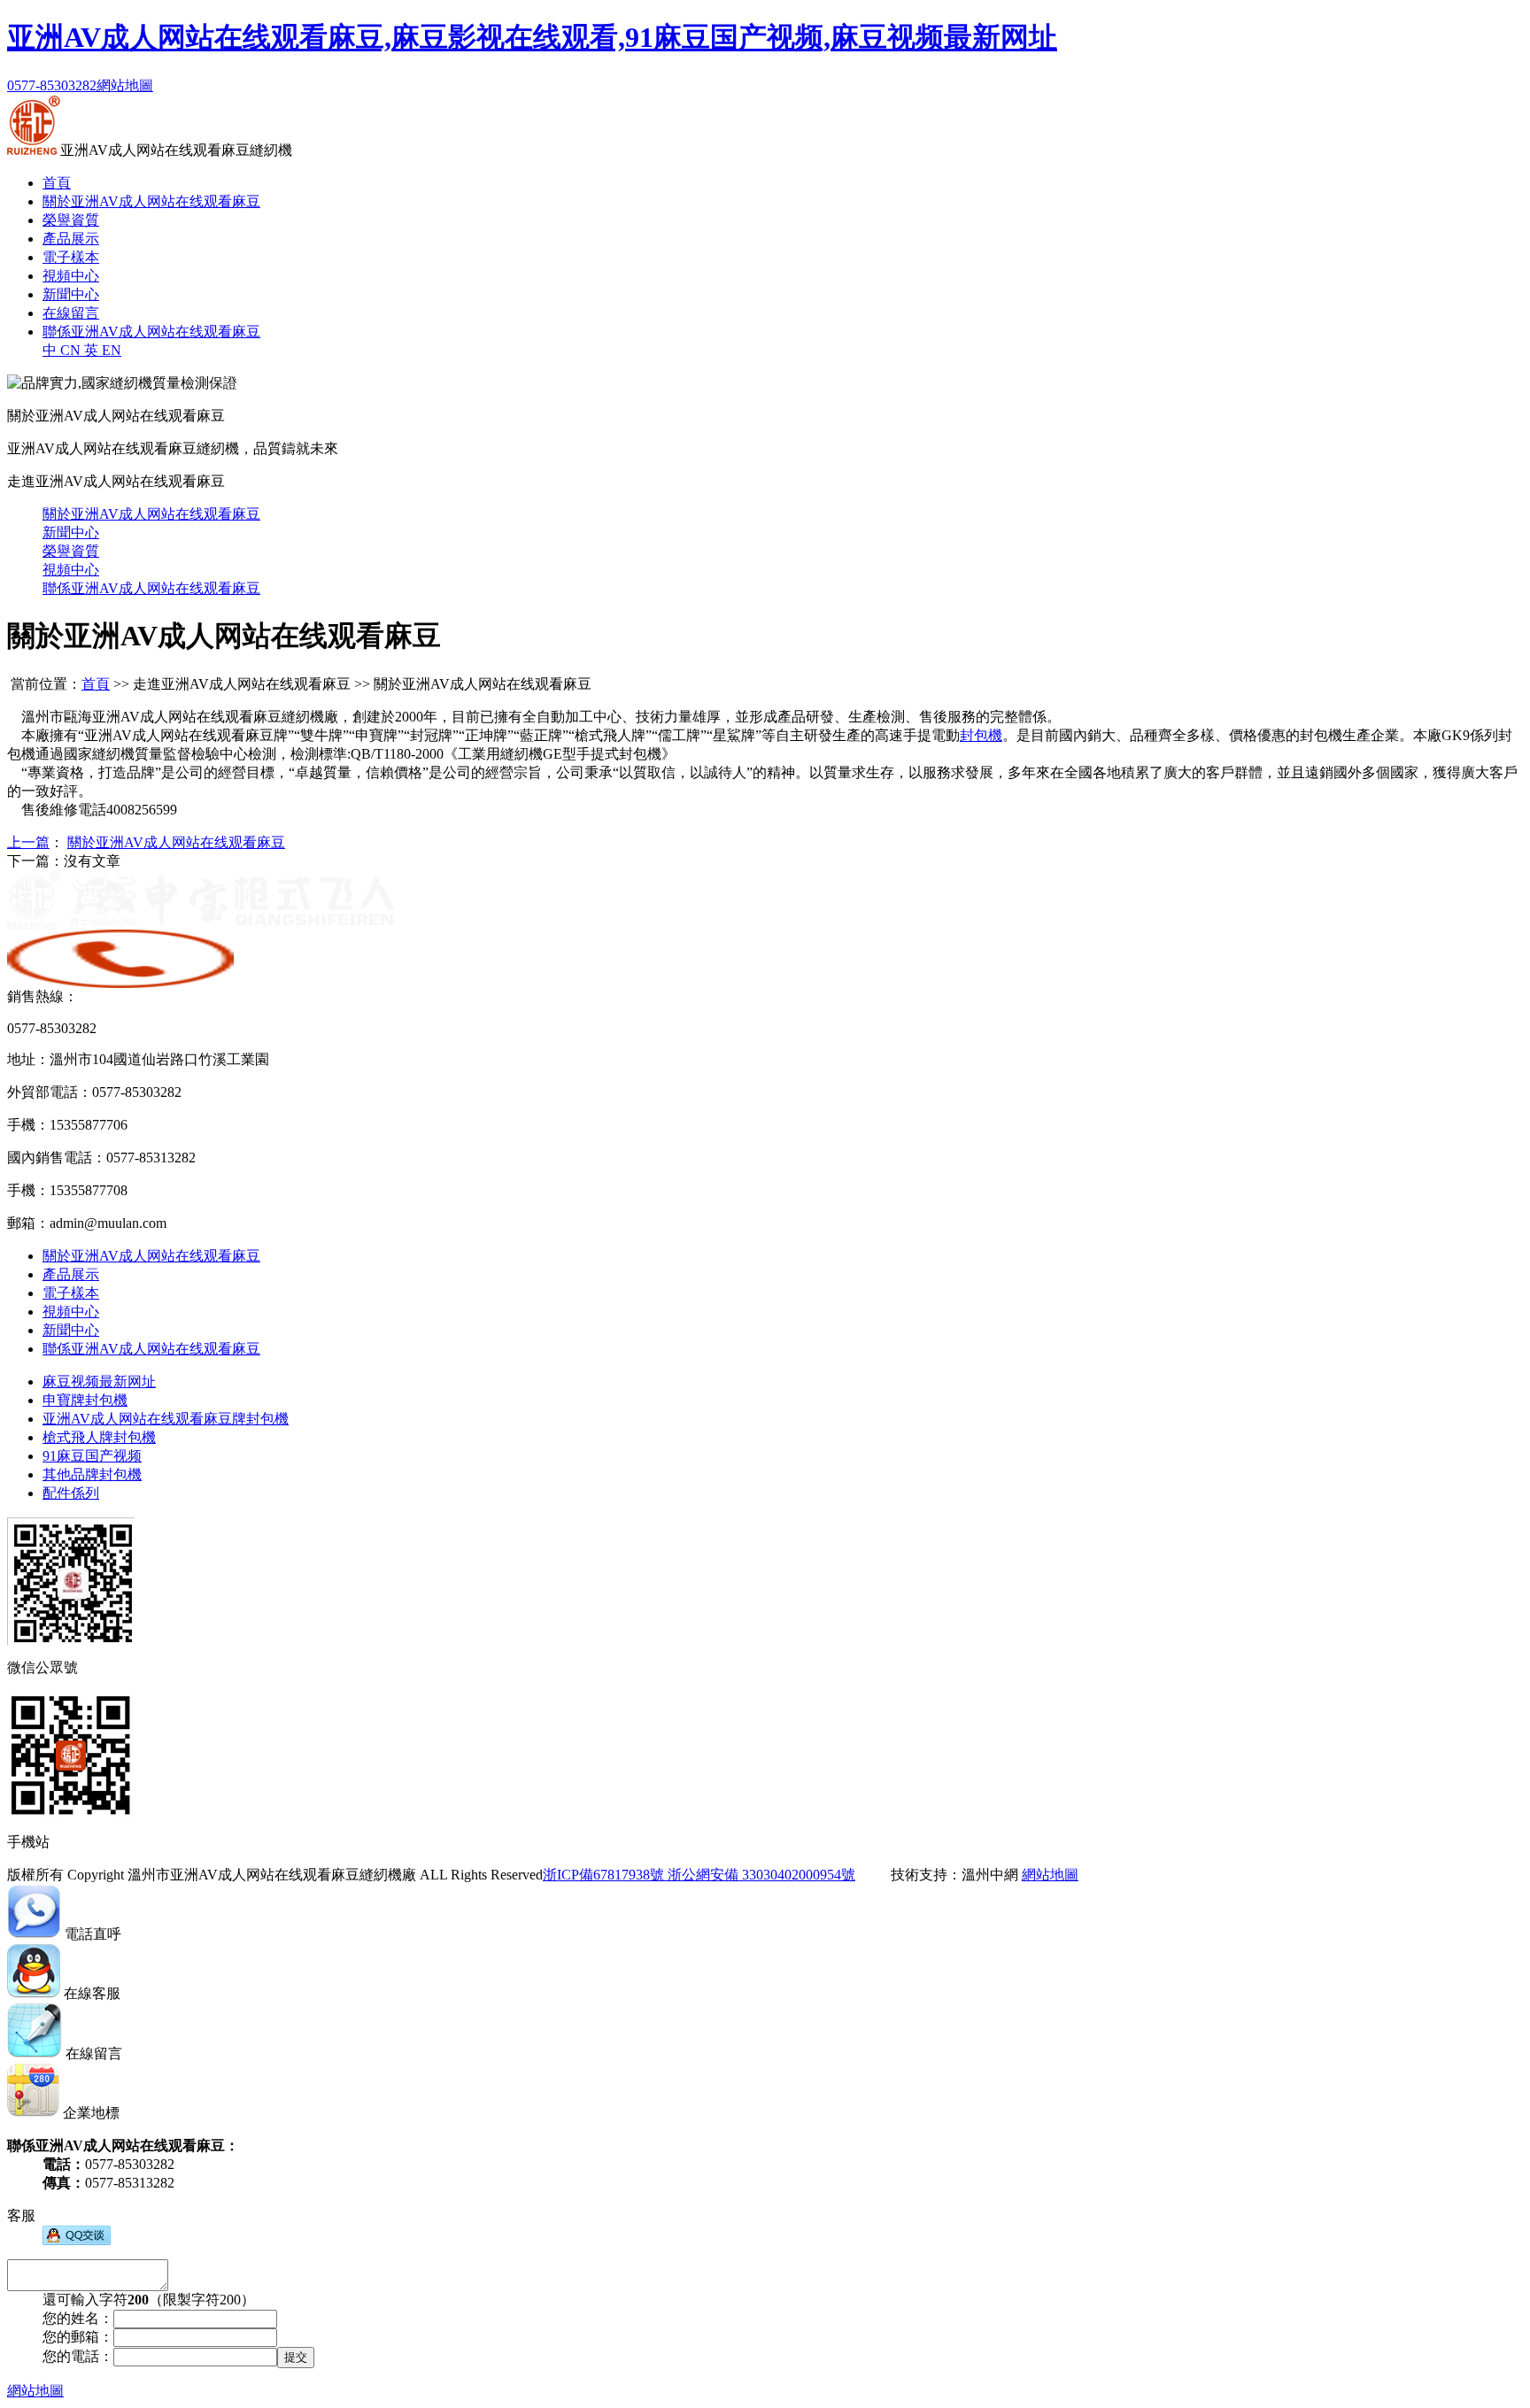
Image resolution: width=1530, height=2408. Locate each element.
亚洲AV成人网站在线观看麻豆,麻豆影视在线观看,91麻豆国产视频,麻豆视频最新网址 (532, 37)
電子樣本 (71, 257)
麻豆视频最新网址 (99, 1382)
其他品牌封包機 (92, 1474)
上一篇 (28, 842)
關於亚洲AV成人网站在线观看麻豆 (151, 201)
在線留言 (71, 313)
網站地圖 (125, 85)
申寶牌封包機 (85, 1400)
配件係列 (71, 1493)
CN (63, 350)
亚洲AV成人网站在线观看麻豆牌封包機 (166, 1419)
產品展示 (71, 239)
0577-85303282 (52, 85)
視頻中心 (71, 276)
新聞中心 (71, 294)
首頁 (57, 183)
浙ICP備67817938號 (603, 1875)
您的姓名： (78, 2318)
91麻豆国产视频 (92, 1456)
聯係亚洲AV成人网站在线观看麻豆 (151, 332)
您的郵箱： (78, 2337)
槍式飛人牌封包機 (99, 1437)
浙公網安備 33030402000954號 (760, 1875)
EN (103, 350)
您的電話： (78, 2356)
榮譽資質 (71, 220)
